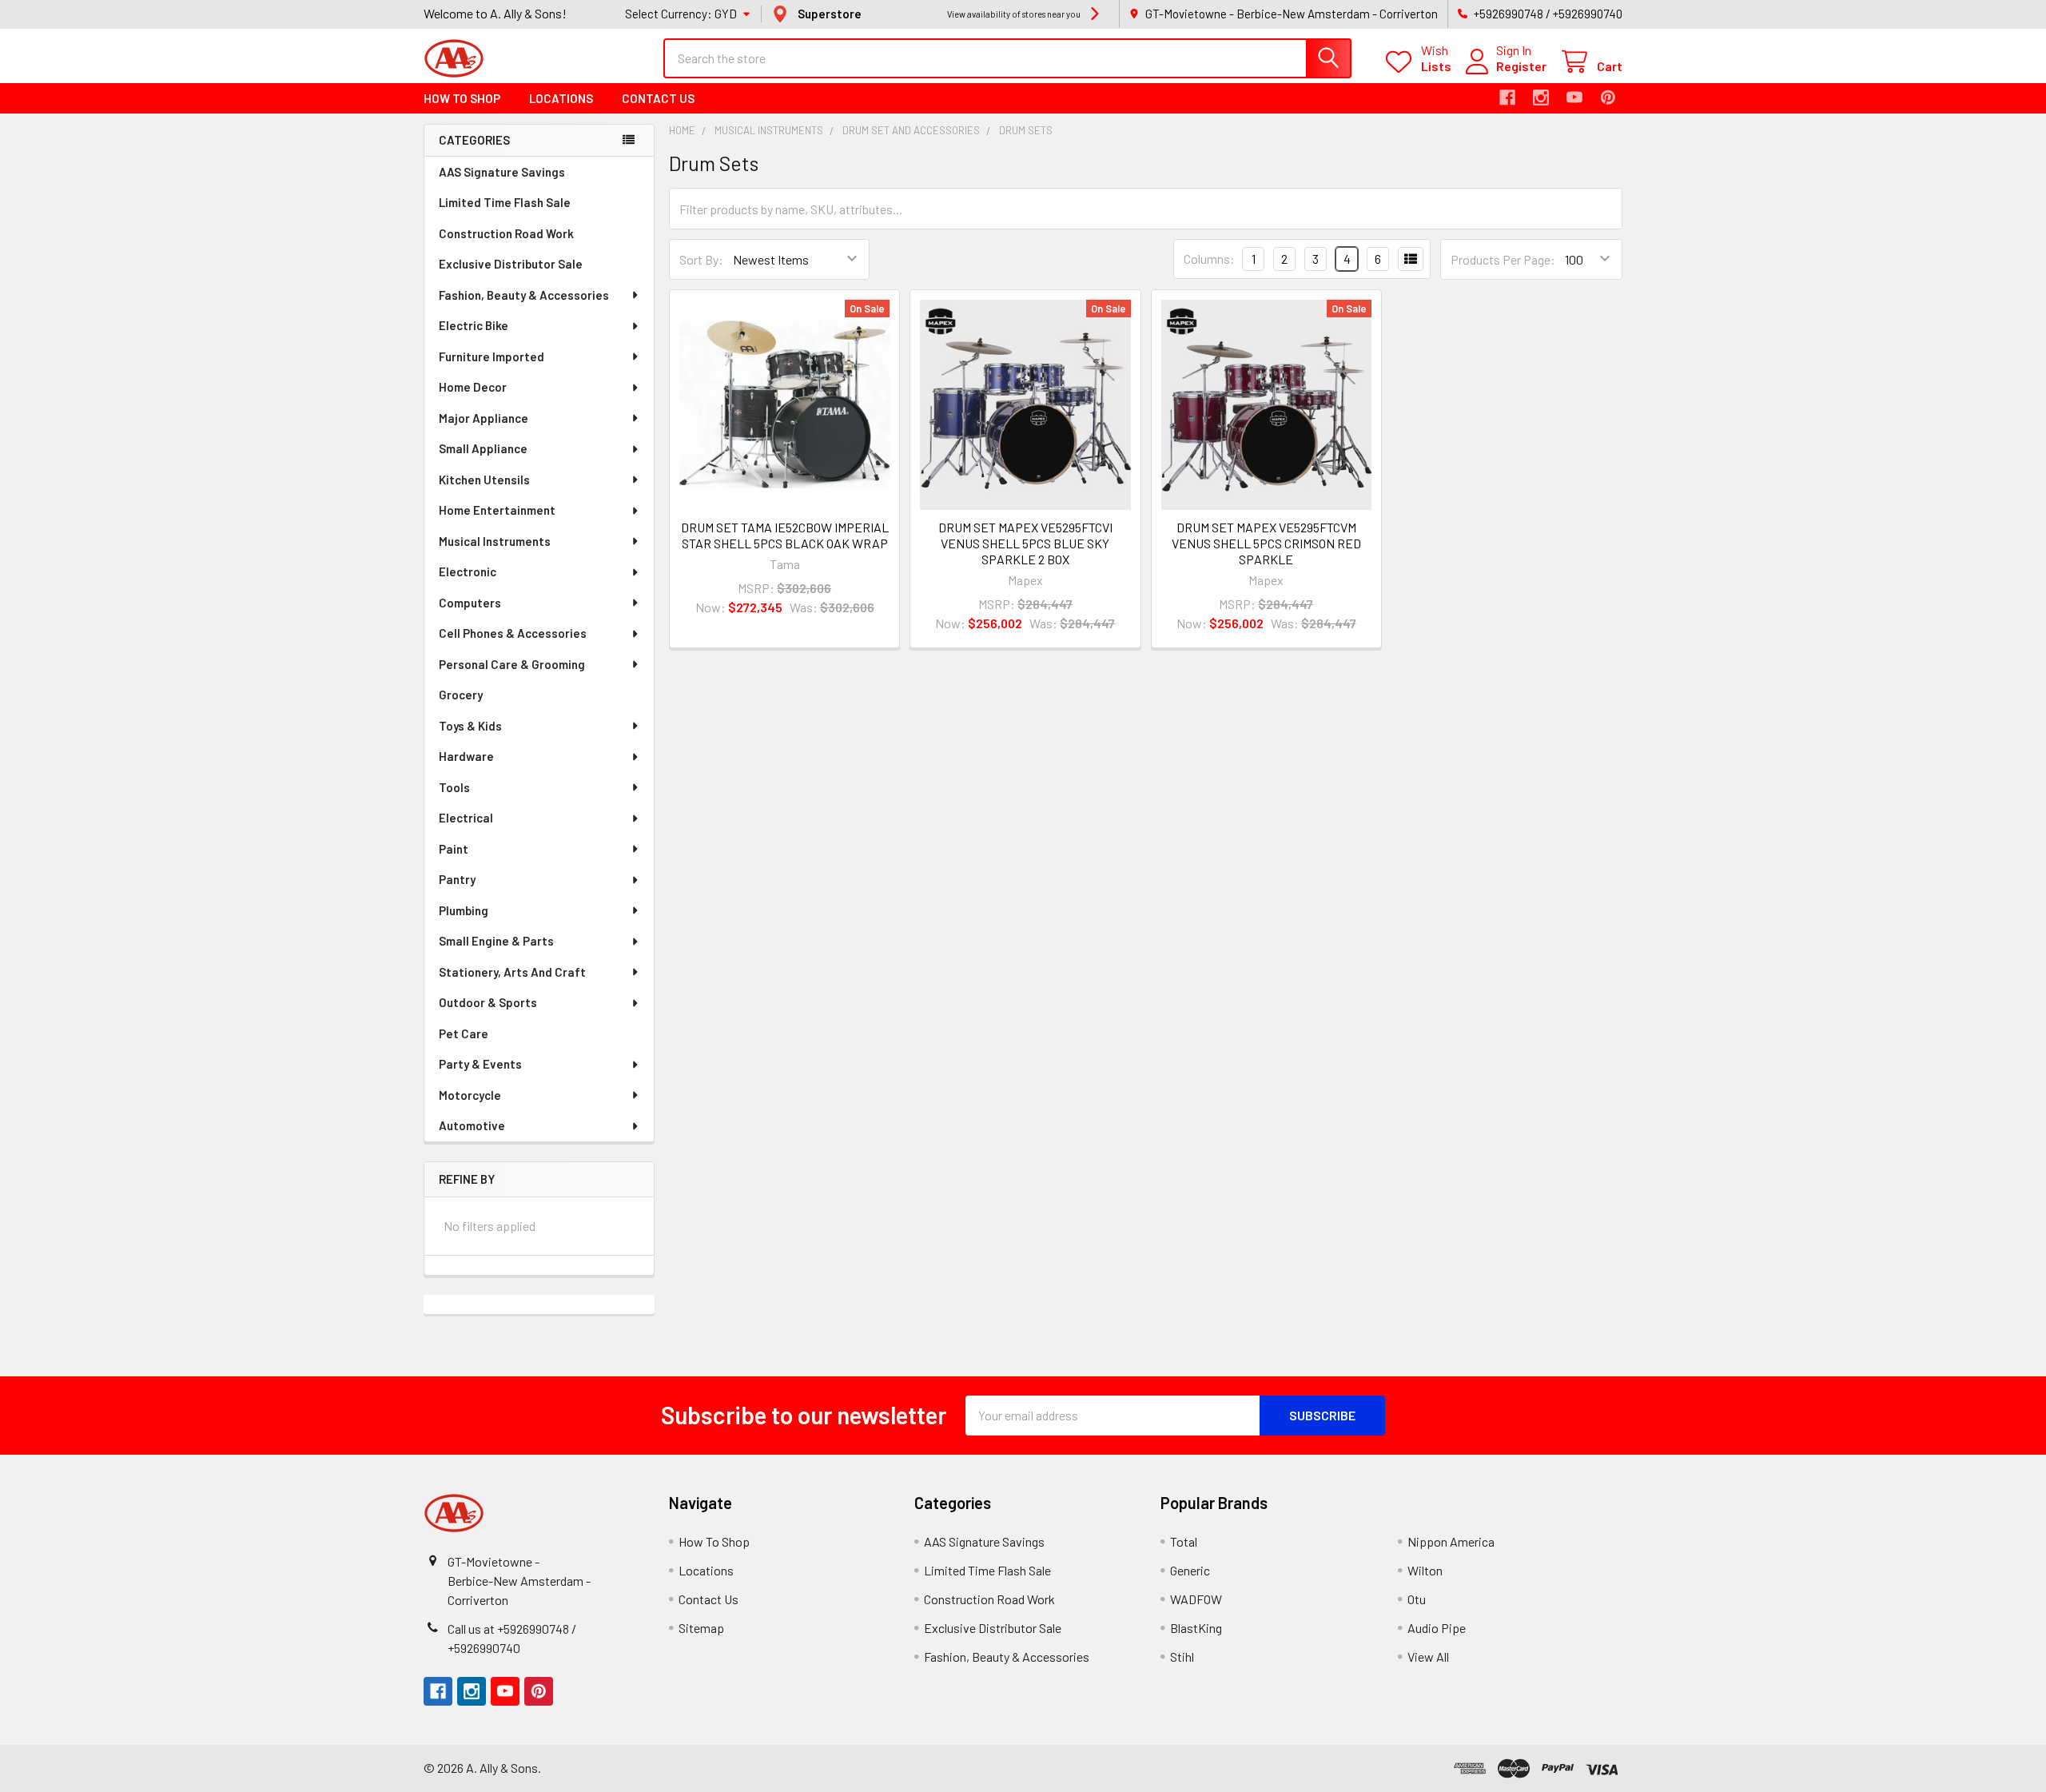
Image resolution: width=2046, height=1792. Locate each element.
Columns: (1209, 259)
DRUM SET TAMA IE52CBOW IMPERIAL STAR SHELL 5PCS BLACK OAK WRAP (785, 535)
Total (1184, 1541)
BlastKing (1196, 1628)
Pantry (457, 879)
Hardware (466, 756)
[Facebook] (1507, 98)
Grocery (461, 695)
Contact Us (658, 98)
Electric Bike (474, 325)
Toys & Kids (470, 726)
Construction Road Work (506, 233)
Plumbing (464, 910)
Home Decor (473, 387)
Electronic (468, 571)
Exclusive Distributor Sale (511, 264)
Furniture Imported (492, 356)
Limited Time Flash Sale (505, 202)
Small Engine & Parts (496, 941)
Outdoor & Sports (488, 1002)
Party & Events (480, 1064)
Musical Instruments (495, 541)
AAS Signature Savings (502, 172)
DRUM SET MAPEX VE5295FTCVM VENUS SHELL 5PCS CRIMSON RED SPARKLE (1266, 543)
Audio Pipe (1437, 1628)
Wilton (1425, 1570)
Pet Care (464, 1033)
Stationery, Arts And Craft (512, 972)
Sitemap (701, 1628)
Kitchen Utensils (484, 480)
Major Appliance (484, 418)
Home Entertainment (497, 510)
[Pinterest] (1608, 98)
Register (1521, 66)
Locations (561, 98)
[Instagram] (1541, 98)
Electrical (466, 818)
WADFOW (1196, 1599)
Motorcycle (470, 1095)
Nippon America (1451, 1541)
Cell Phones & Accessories (513, 633)
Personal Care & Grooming (512, 664)
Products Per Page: (1503, 259)
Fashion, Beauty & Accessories (524, 295)
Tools (454, 787)
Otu (1417, 1599)
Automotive (472, 1125)
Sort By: (701, 259)
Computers (470, 603)
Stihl (1182, 1657)
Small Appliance (483, 448)
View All (1428, 1657)
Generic (1190, 1570)
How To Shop (462, 98)
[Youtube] (1574, 98)
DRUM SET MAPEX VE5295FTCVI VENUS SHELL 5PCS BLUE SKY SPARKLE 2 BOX (1025, 543)
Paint (454, 849)
